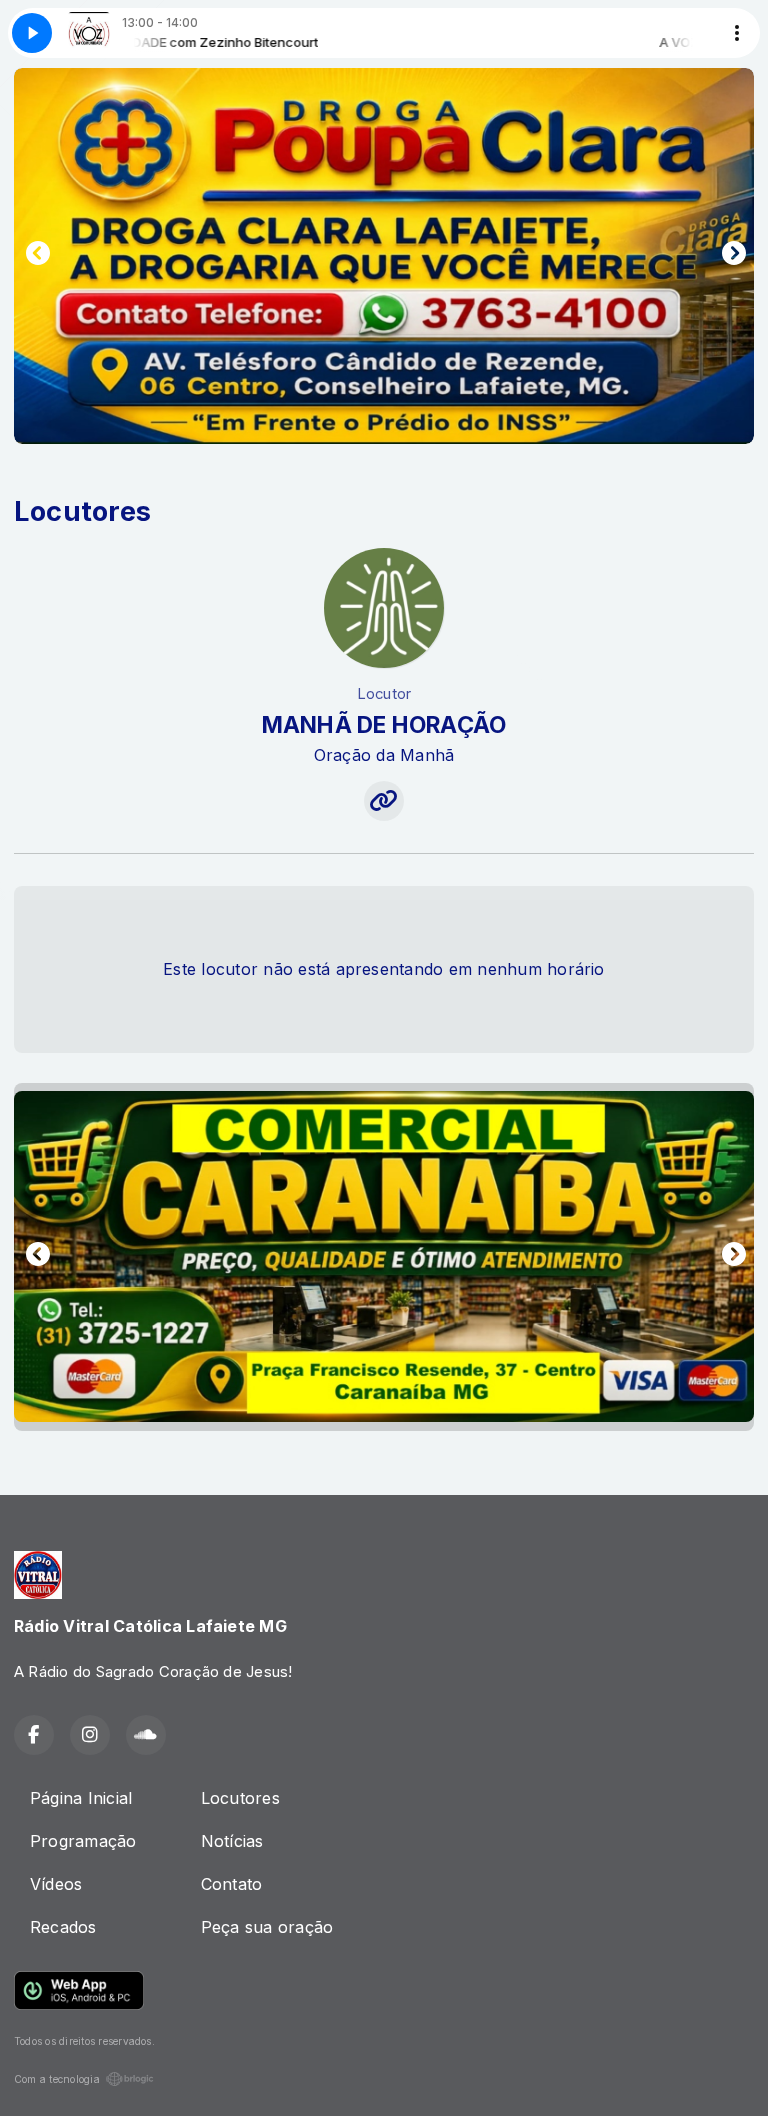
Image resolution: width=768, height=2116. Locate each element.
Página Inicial (81, 1798)
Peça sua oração (267, 1927)
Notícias (232, 1841)
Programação (83, 1841)
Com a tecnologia (57, 2079)
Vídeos (56, 1884)
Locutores (240, 1798)
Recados (63, 1927)
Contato (232, 1884)
